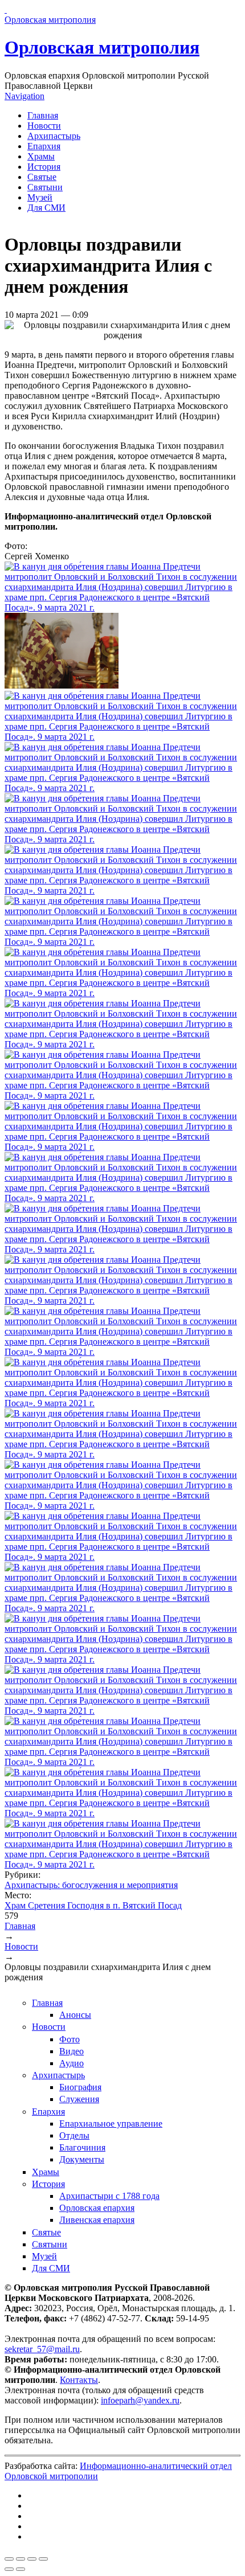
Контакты (79, 2380)
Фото (70, 2039)
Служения (79, 2099)
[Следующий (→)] (21, 2569)
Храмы (41, 156)
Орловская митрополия (102, 47)
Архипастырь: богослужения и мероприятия (91, 1885)
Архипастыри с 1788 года (109, 2196)
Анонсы (75, 2015)
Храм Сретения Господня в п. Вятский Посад (93, 1905)
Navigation (24, 96)
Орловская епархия (97, 2208)
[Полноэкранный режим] (32, 2559)
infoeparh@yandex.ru (140, 2400)
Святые (42, 177)
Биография (80, 2087)
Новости (44, 126)
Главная (43, 115)
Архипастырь (54, 136)
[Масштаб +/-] (43, 2559)
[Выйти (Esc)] (9, 2559)
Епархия (44, 146)
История (44, 167)
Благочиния (82, 2147)
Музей (40, 197)
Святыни (45, 187)
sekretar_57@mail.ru (42, 2349)
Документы (82, 2159)
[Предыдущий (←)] (9, 2569)
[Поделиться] (21, 2559)
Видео (72, 2051)
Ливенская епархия (97, 2220)
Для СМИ (46, 208)
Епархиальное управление (111, 2124)
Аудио (72, 2063)
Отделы (74, 2135)
